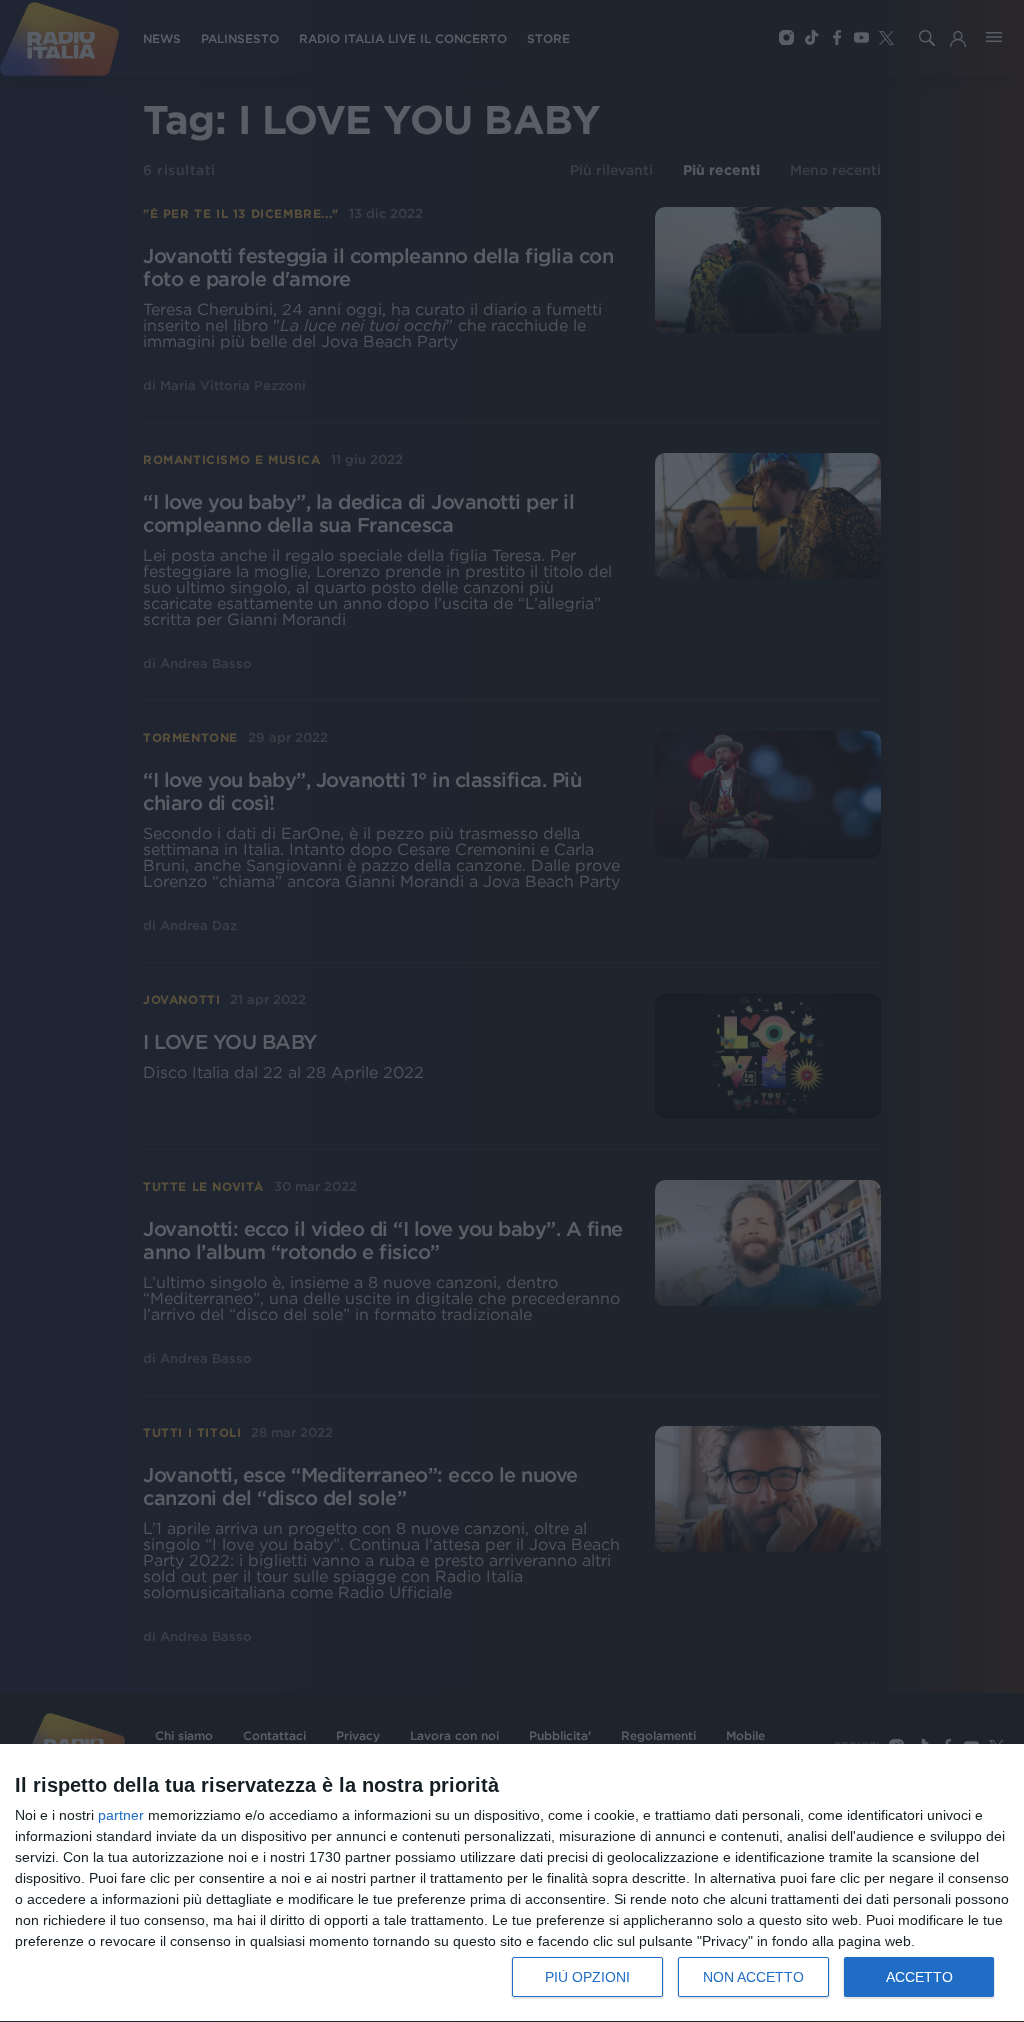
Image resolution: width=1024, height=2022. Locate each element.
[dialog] (512, 1883)
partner (121, 1815)
